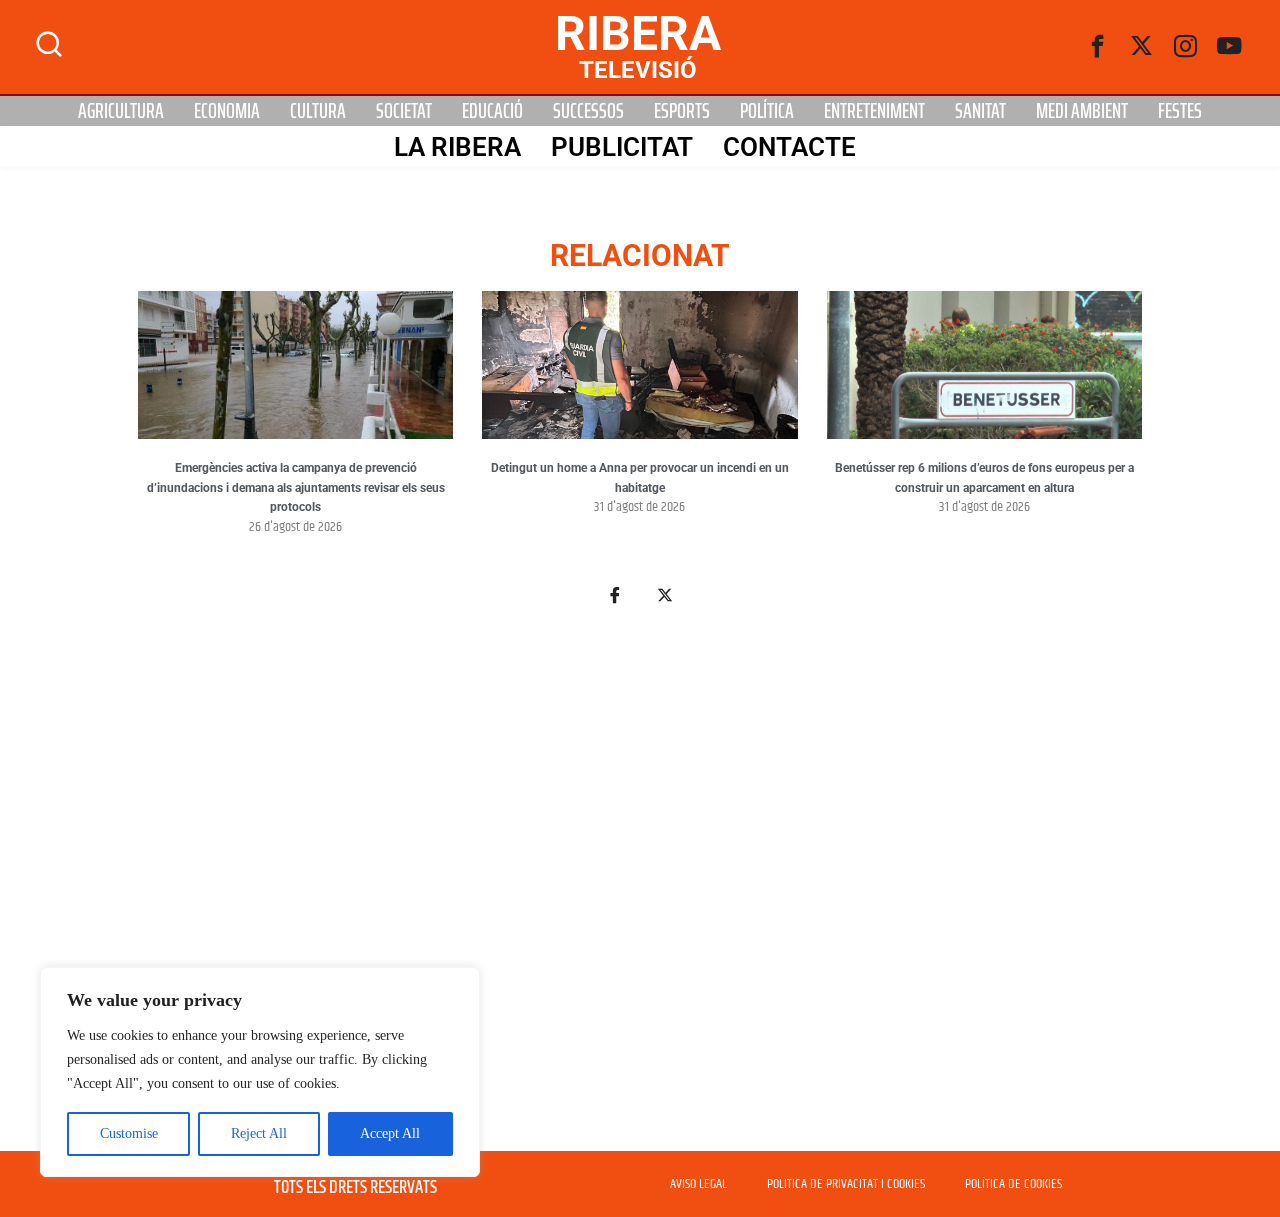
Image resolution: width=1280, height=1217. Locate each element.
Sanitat (980, 111)
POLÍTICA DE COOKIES (1013, 1184)
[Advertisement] (640, 890)
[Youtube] (1230, 47)
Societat (404, 111)
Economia (227, 111)
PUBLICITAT (622, 147)
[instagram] (1186, 47)
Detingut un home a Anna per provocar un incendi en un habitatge (640, 478)
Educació (492, 111)
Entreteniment (874, 111)
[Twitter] (1142, 47)
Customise (129, 1133)
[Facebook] (1098, 47)
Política (767, 111)
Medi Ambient (1082, 111)
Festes (1180, 111)
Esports (682, 111)
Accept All (390, 1133)
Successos (588, 111)
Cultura (318, 111)
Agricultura (121, 111)
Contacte (789, 147)
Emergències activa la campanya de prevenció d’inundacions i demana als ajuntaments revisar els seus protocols (296, 487)
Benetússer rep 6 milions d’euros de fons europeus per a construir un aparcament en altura (984, 478)
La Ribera (457, 147)
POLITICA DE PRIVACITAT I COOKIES (846, 1184)
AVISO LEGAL (698, 1184)
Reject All (259, 1133)
